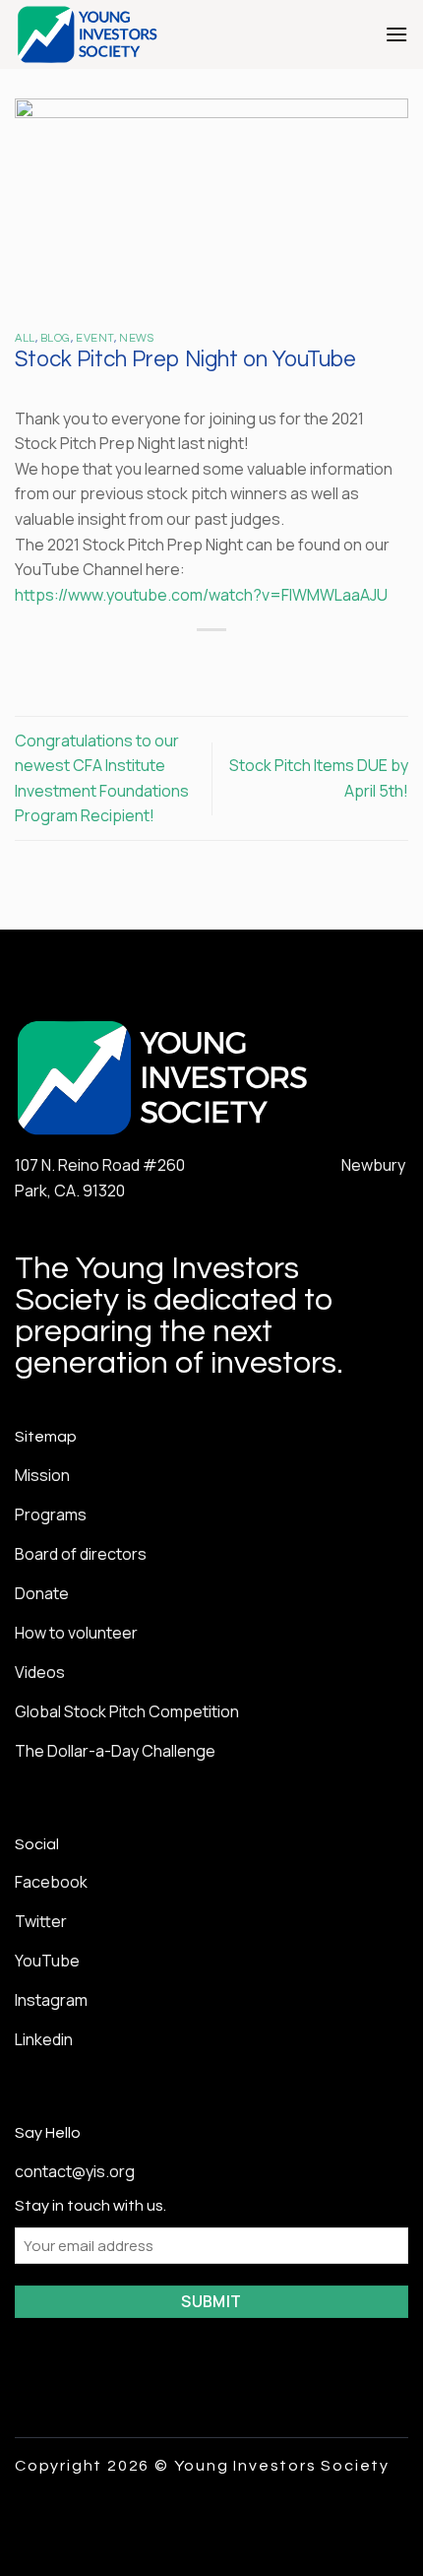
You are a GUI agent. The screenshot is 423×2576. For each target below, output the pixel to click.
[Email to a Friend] (230, 663)
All (25, 338)
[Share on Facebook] (158, 663)
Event (95, 338)
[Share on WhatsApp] (122, 663)
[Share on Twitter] (193, 663)
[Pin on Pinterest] (265, 663)
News (136, 338)
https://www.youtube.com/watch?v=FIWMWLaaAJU (201, 595)
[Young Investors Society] (128, 34)
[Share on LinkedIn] (301, 663)
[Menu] (396, 34)
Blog (56, 338)
